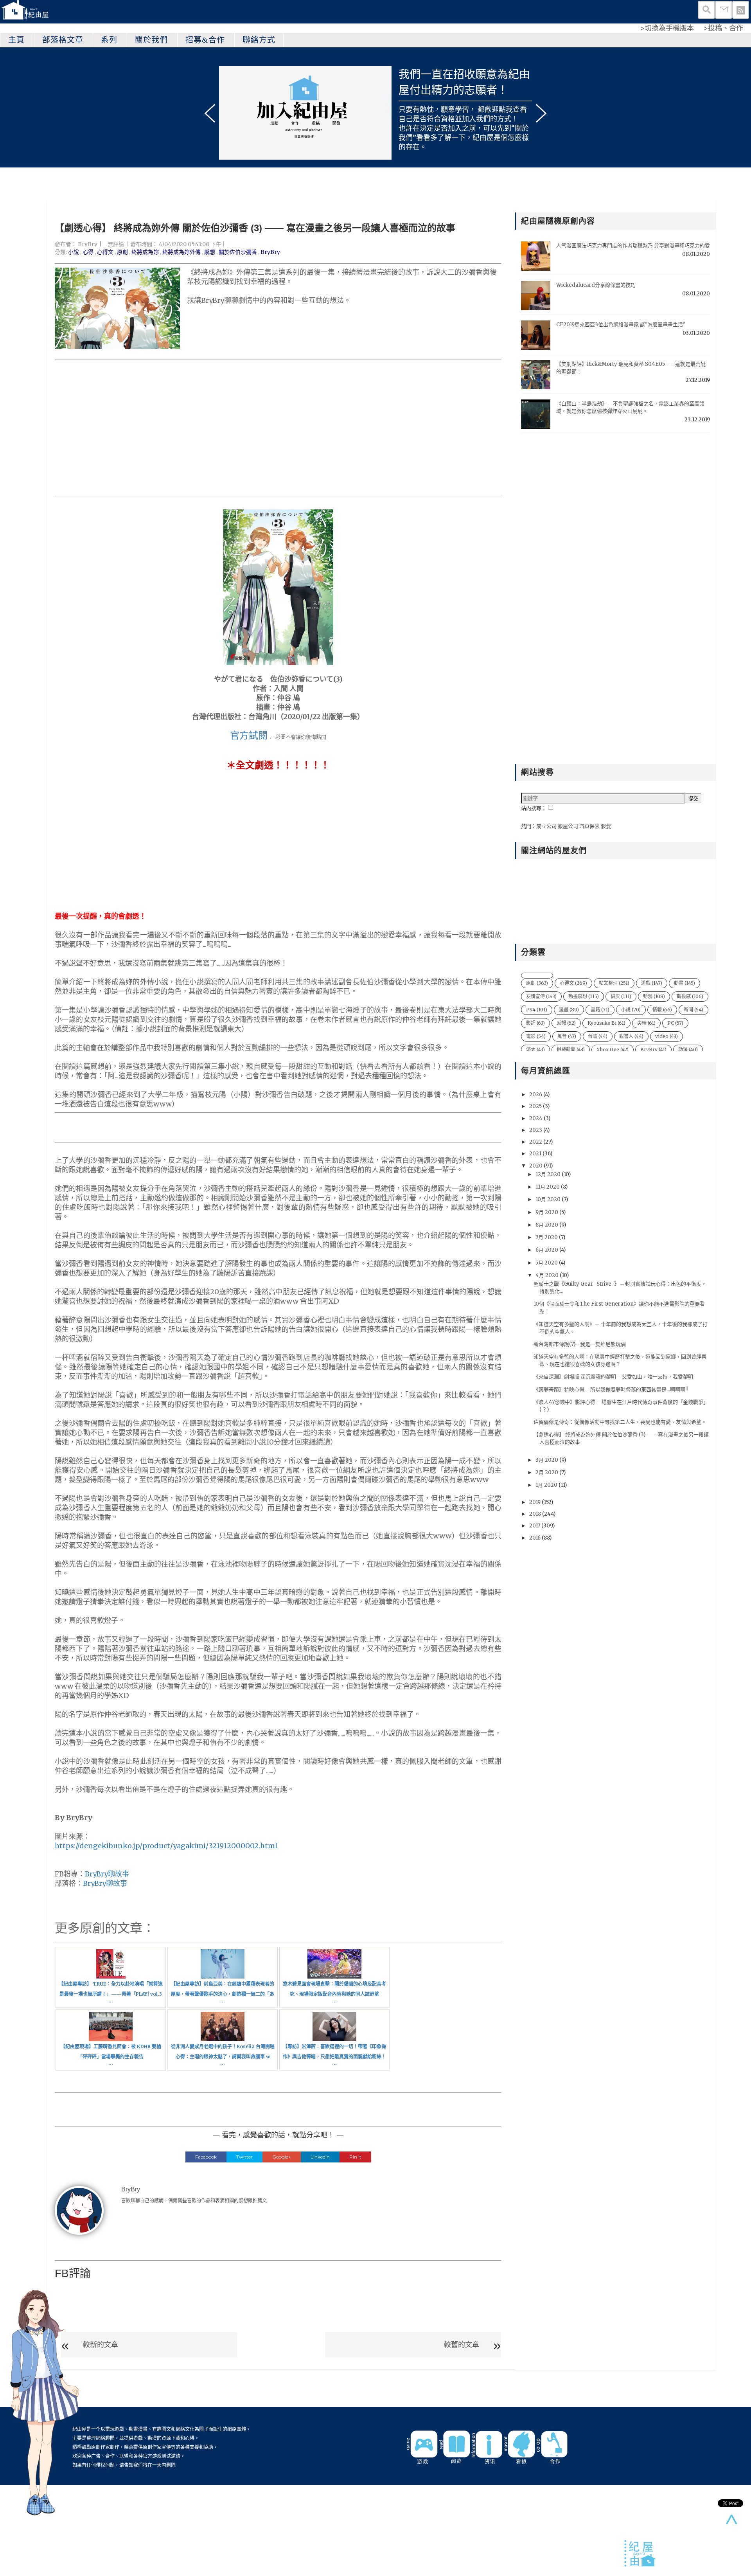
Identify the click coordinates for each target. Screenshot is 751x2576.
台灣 (598, 1036)
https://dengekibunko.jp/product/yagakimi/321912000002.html (166, 1846)
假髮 (606, 826)
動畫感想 (584, 996)
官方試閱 (249, 735)
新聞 (694, 1010)
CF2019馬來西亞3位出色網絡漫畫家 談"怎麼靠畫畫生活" (621, 325)
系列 (109, 40)
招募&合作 (205, 40)
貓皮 (621, 996)
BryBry (88, 244)
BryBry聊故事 (107, 1874)
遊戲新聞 (571, 1050)
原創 (122, 252)
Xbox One (613, 1050)
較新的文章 (101, 2345)
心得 (88, 252)
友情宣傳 (541, 996)
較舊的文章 (462, 2345)
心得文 (105, 252)
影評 (535, 1023)
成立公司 (546, 826)
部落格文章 (63, 40)
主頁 (16, 40)
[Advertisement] (278, 428)
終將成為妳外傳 (181, 252)
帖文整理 (614, 983)
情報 (662, 1010)
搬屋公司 (568, 826)
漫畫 (569, 1010)
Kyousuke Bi (606, 1023)
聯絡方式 (259, 40)
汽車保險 (589, 826)
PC (675, 1023)
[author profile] (79, 2210)
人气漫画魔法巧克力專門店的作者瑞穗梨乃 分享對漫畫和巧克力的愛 (633, 246)
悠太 (535, 1050)
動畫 (685, 983)
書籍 (600, 1010)
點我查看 (513, 109)
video (667, 1036)
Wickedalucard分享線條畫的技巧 (596, 285)
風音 (567, 1036)
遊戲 (652, 983)
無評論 (116, 244)
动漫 (688, 1050)
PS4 (537, 1010)
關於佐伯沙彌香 (238, 252)
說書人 (631, 1036)
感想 (210, 252)
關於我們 (151, 40)
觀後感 (690, 996)
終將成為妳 (145, 252)
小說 (74, 252)
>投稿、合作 (723, 28)
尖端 (646, 1023)
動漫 (654, 996)
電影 (536, 1036)
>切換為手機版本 (667, 28)
